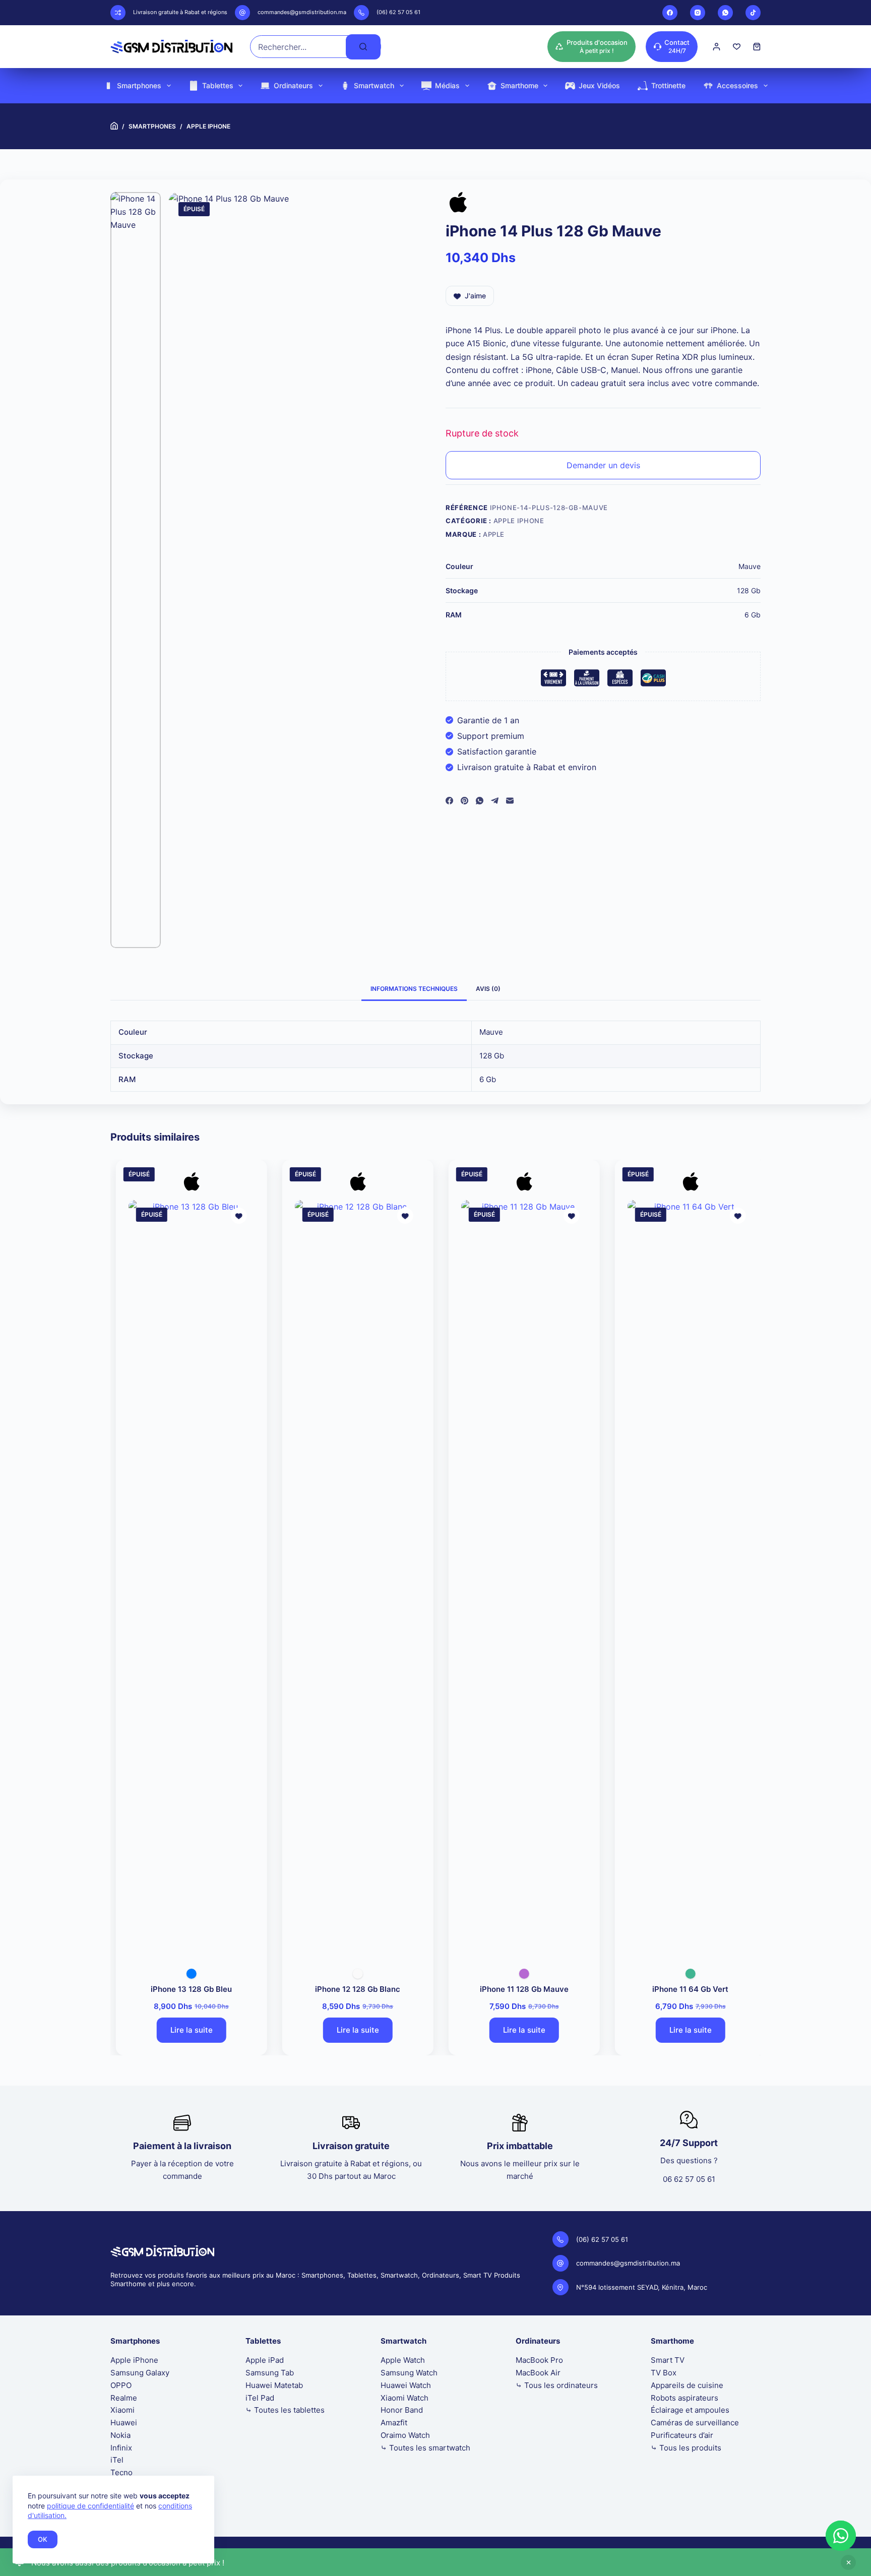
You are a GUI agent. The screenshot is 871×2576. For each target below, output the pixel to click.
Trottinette (668, 85)
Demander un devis (603, 465)
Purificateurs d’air (682, 2435)
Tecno (121, 2472)
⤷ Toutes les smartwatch (425, 2448)
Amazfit (394, 2423)
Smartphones (139, 85)
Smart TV (668, 2360)
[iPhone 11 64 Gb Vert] (686, 1578)
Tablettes (218, 85)
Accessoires (737, 85)
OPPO (121, 2385)
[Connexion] (717, 47)
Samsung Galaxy (140, 2373)
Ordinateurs (293, 85)
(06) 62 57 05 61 (398, 12)
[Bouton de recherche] (363, 47)
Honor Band (402, 2410)
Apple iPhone (519, 521)
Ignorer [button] (848, 2562)
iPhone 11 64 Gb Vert (686, 1989)
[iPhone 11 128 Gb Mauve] (519, 1578)
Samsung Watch (409, 2373)
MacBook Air (538, 2373)
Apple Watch (403, 2360)
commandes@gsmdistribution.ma (302, 12)
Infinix (121, 2448)
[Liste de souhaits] (737, 47)
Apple (494, 534)
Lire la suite (186, 2030)
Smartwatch (374, 85)
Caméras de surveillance (695, 2423)
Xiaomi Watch (405, 2398)
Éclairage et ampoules (690, 2410)
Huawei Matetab (274, 2385)
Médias (447, 85)
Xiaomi (122, 2410)
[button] (841, 2536)
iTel (117, 2460)
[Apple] (458, 205)
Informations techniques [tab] (414, 989)
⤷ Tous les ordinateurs (557, 2385)
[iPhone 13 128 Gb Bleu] (186, 1578)
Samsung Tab (270, 2373)
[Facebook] (670, 13)
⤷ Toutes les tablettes (285, 2410)
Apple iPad (265, 2360)
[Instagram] (698, 13)
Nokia (120, 2435)
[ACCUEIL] (114, 126)
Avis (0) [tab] (488, 989)
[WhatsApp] (725, 13)
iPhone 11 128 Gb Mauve (519, 1989)
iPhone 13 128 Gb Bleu (187, 1989)
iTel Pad (260, 2398)
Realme (124, 2398)
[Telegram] (495, 801)
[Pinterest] (464, 801)
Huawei (124, 2423)
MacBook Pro (539, 2360)
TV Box (664, 2373)
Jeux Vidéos (599, 85)
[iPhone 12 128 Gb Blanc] (353, 1578)
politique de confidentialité (90, 2506)
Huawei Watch (406, 2385)
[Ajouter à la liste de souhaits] (234, 1216)
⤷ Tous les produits (686, 2448)
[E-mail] (510, 801)
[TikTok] (753, 13)
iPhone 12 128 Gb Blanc (353, 1989)
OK (43, 2539)
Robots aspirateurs (685, 2398)
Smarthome (519, 85)
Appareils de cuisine (687, 2385)
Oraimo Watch (405, 2435)
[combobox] (298, 47)
